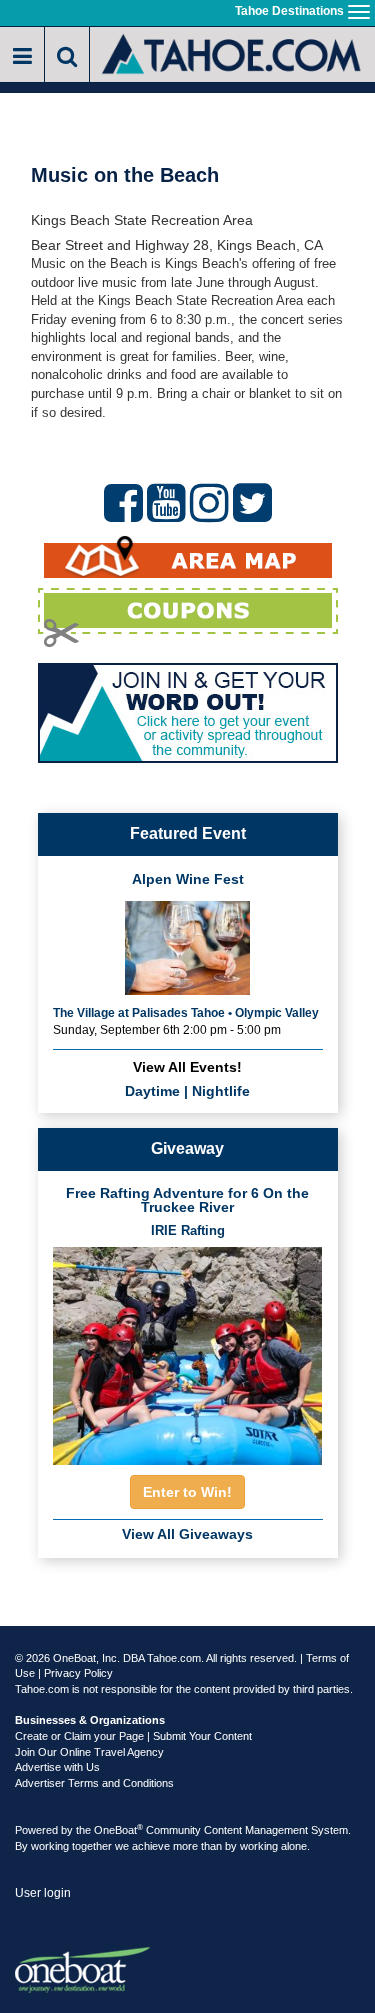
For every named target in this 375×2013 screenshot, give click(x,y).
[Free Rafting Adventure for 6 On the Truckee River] (188, 1349)
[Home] (232, 52)
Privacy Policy (78, 1673)
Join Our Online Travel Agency (89, 1752)
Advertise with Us (57, 1767)
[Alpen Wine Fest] (187, 946)
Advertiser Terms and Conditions (94, 1783)
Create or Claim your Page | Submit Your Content (133, 1736)
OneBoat (118, 1830)
